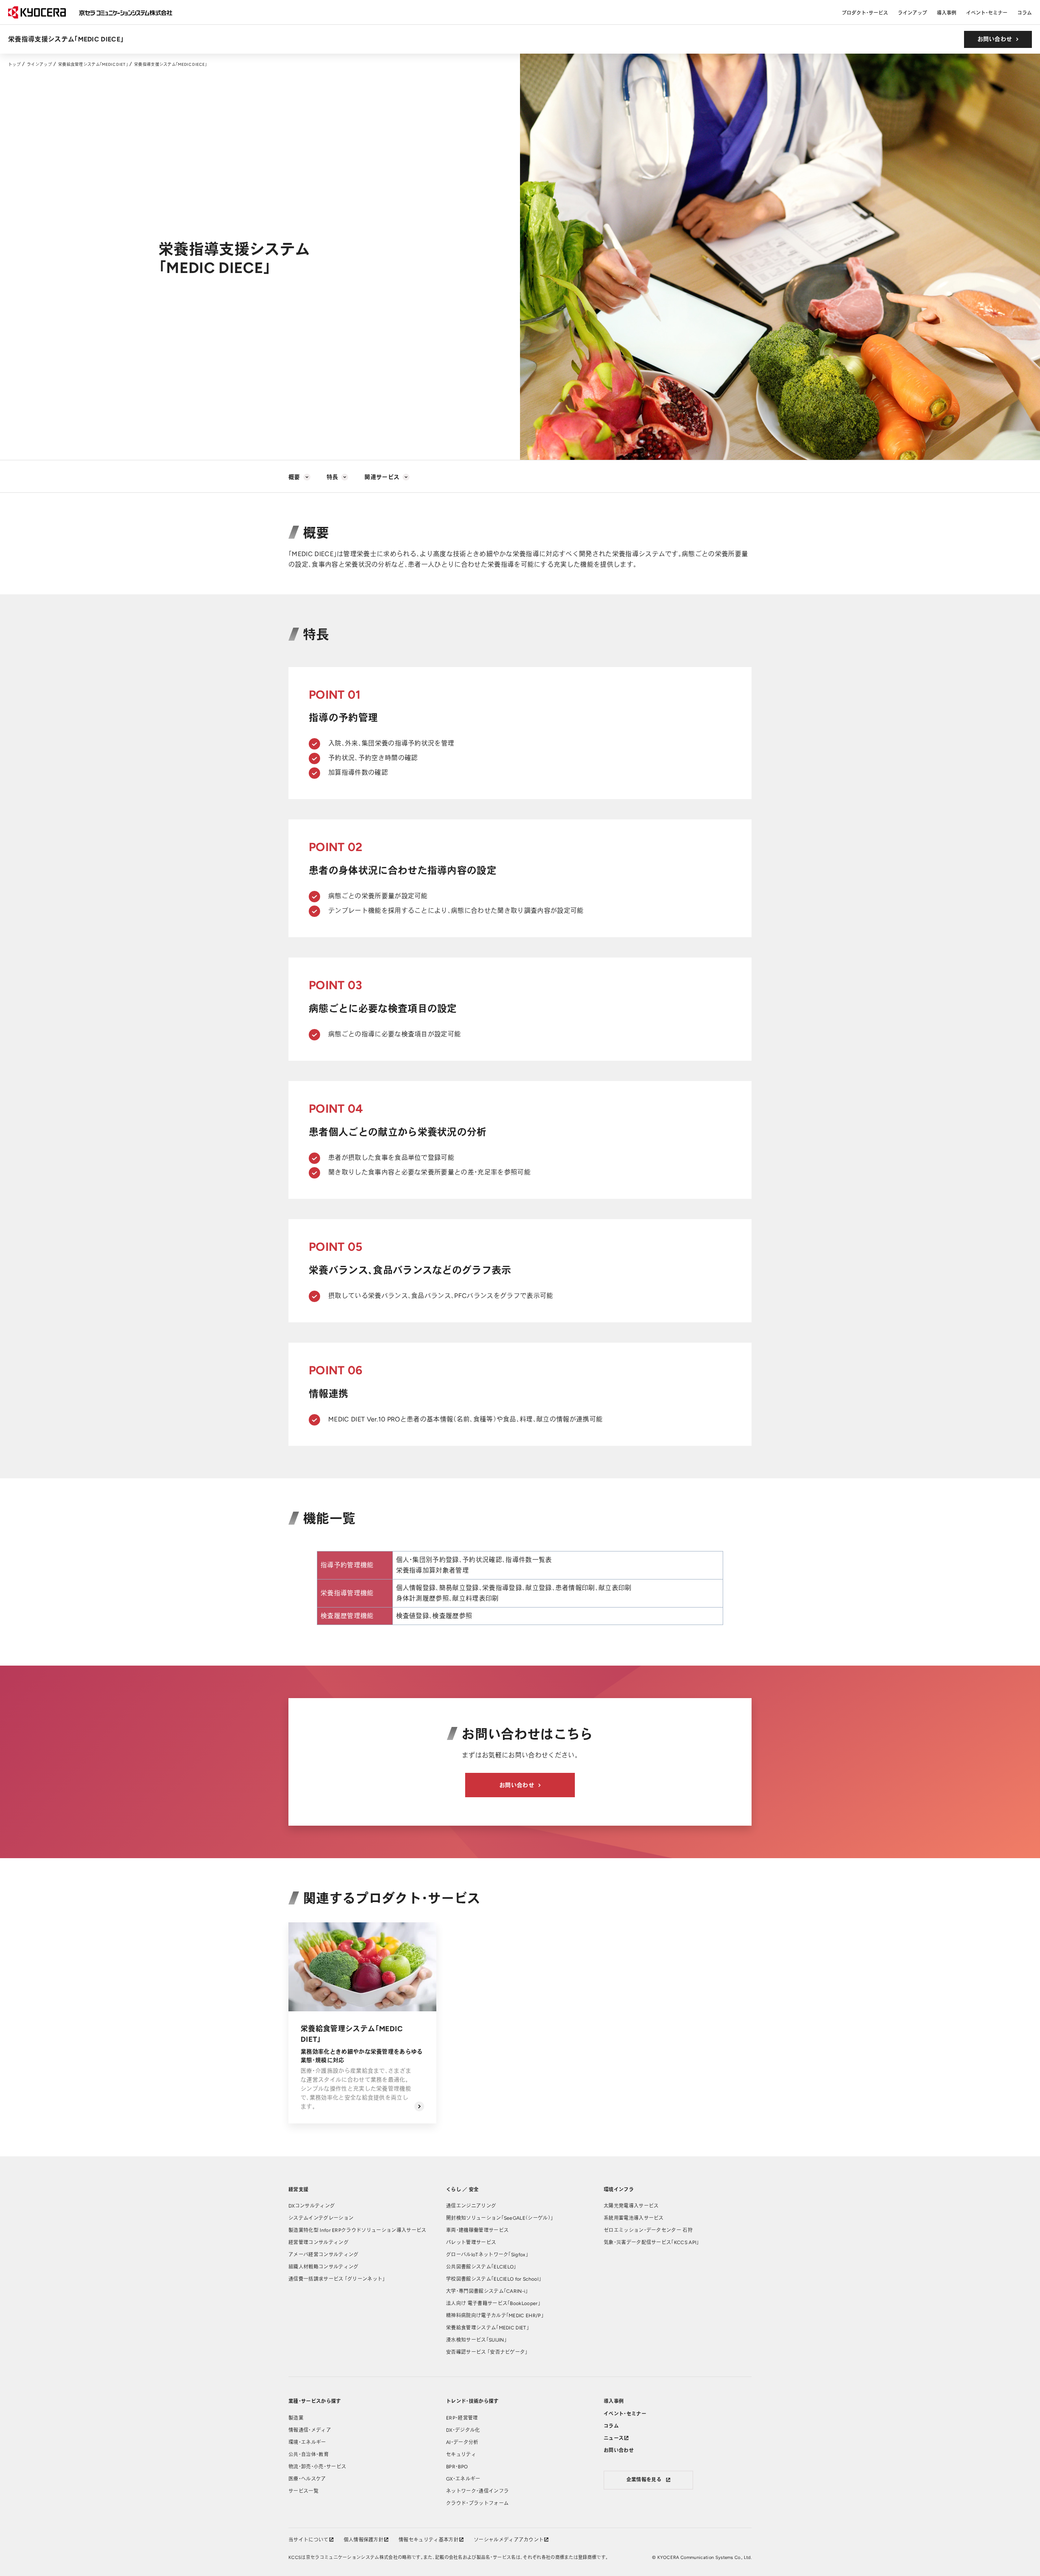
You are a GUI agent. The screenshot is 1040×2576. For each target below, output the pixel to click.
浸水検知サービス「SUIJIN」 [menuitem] (476, 2340)
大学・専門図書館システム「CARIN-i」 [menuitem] (487, 2291)
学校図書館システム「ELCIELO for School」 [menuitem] (494, 2279)
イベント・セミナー (987, 13)
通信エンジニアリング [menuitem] (471, 2206)
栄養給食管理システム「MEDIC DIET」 (93, 64)
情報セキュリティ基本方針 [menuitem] (429, 2540)
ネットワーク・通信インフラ (477, 2491)
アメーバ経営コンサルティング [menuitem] (323, 2255)
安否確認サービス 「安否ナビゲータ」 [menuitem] (487, 2352)
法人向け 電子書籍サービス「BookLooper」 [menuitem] (493, 2303)
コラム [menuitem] (611, 2426)
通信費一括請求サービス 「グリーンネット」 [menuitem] (337, 2279)
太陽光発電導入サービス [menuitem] (631, 2206)
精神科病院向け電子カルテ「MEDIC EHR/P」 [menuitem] (495, 2316)
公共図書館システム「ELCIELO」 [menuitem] (481, 2267)
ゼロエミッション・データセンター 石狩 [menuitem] (648, 2230)
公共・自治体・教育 (309, 2455)
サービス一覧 (303, 2491)
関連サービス (382, 477)
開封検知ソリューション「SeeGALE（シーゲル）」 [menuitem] (499, 2218)
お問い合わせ (995, 39)
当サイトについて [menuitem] (309, 2540)
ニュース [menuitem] (614, 2438)
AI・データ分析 (462, 2442)
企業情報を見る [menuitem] (644, 2480)
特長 (333, 477)
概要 (294, 477)
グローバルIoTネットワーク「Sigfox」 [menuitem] (487, 2255)
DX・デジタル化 (463, 2430)
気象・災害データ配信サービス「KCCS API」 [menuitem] (651, 2242)
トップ (14, 64)
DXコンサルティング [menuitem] (312, 2206)
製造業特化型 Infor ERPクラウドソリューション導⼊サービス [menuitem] (357, 2230)
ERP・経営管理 (462, 2418)
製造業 (296, 2418)
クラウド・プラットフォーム (477, 2503)
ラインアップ (912, 13)
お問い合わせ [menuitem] (619, 2450)
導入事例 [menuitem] (614, 2401)
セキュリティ (461, 2455)
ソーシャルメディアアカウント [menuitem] (509, 2540)
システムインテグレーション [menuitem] (321, 2218)
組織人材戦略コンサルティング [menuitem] (323, 2267)
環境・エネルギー (307, 2442)
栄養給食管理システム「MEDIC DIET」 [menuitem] (487, 2328)
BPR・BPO (457, 2467)
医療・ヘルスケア (307, 2479)
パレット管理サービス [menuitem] (471, 2242)
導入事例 (947, 13)
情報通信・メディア (310, 2430)
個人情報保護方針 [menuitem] (364, 2540)
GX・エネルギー (463, 2479)
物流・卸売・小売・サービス (317, 2467)
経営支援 (298, 2190)
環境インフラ (619, 2190)
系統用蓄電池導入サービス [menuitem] (634, 2218)
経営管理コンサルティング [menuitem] (318, 2242)
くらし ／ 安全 (463, 2190)
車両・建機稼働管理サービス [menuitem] (477, 2230)
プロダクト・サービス (865, 13)
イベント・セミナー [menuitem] (625, 2414)
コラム (1025, 13)
